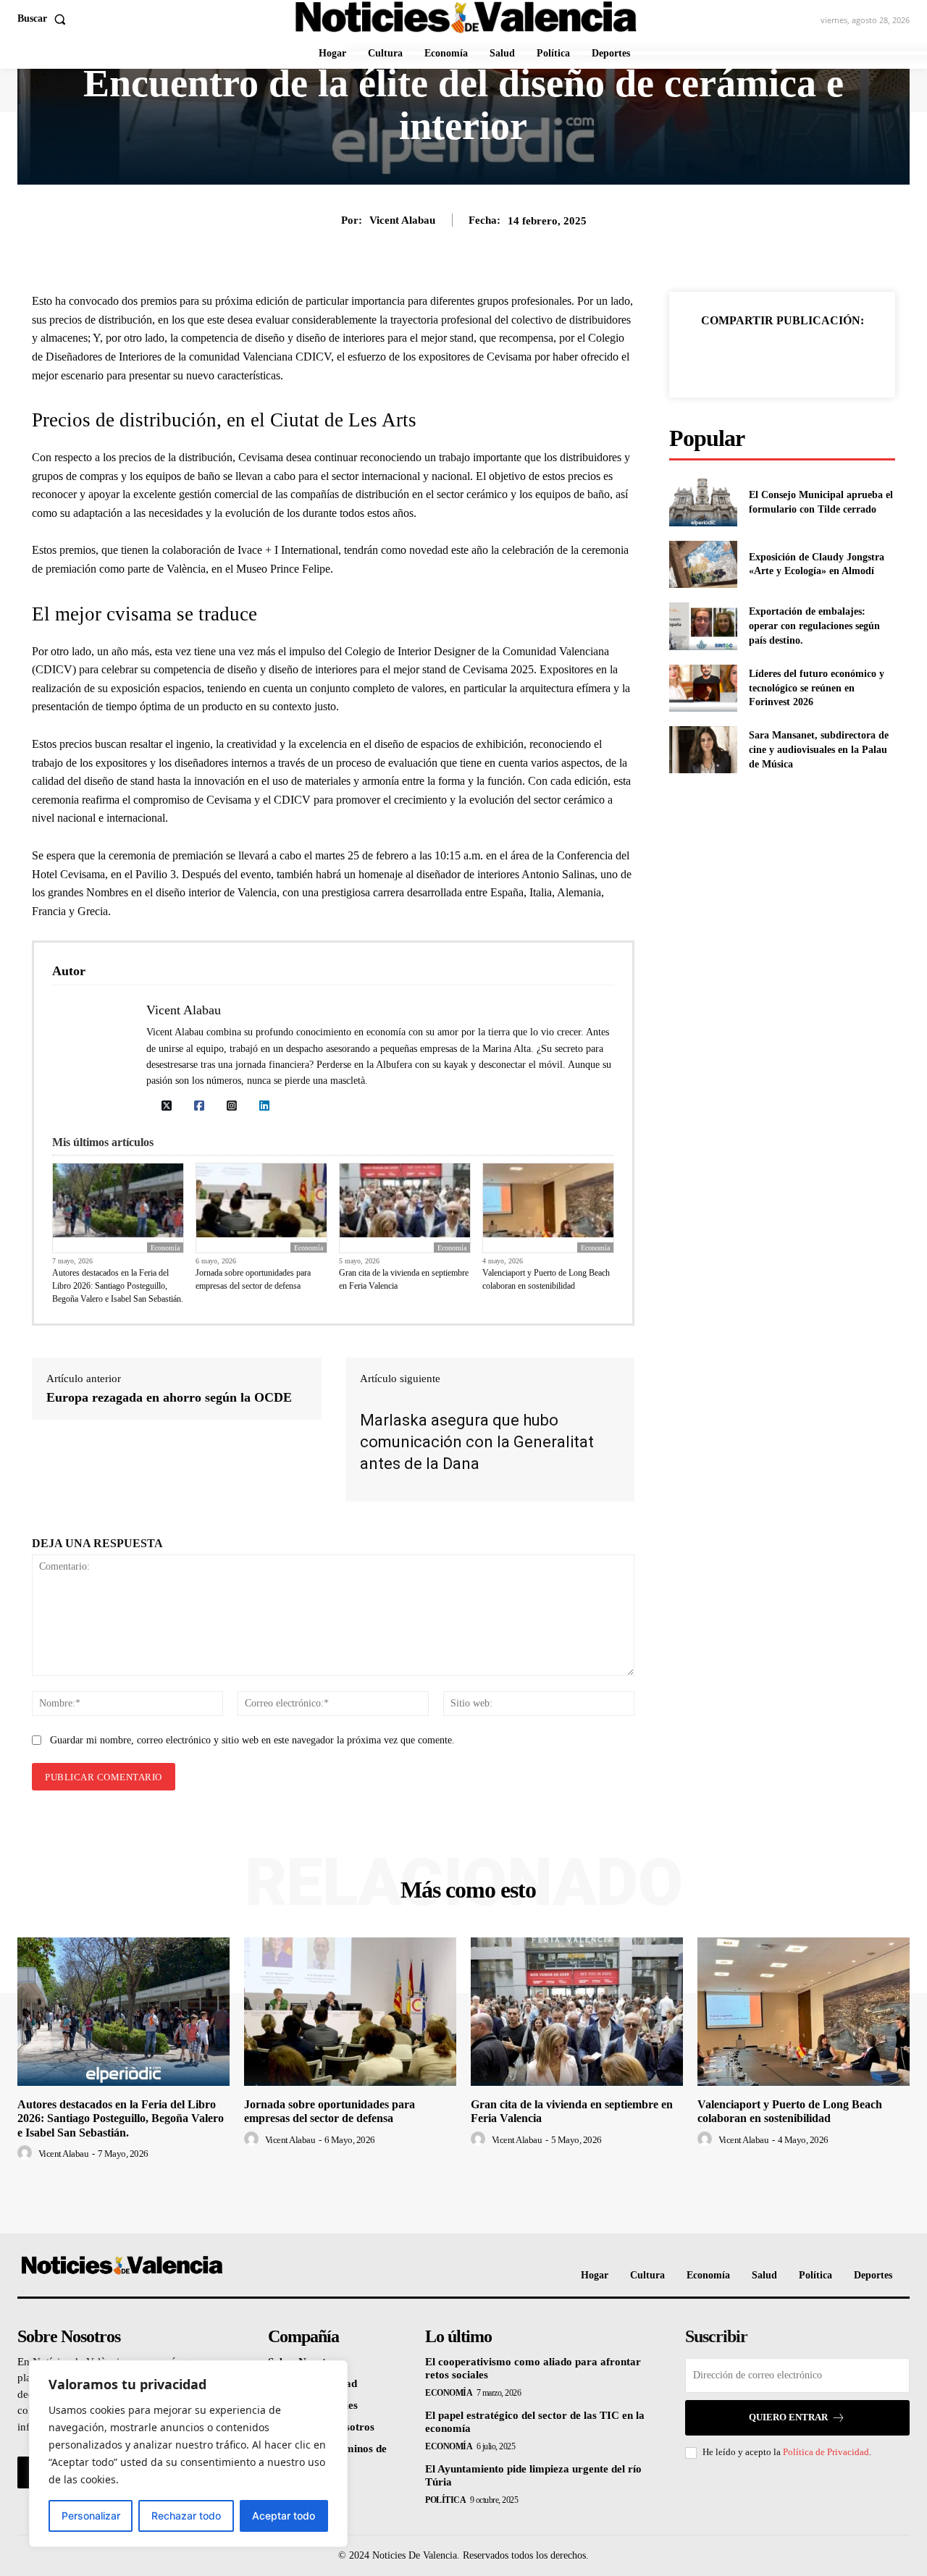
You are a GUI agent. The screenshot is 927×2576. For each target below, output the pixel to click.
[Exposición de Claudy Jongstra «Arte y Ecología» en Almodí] (703, 564)
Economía (165, 1248)
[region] (188, 2454)
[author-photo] (27, 2153)
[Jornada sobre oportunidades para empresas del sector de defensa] (350, 2012)
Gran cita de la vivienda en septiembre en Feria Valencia (404, 1279)
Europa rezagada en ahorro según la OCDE (169, 1397)
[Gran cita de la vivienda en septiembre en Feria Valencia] (577, 2012)
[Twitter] (765, 356)
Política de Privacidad (826, 2452)
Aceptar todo (284, 2516)
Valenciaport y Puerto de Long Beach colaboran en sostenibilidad (546, 1279)
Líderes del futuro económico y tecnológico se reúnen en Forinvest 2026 (817, 688)
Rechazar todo (186, 2516)
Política (445, 2500)
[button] (45, 19)
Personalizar (91, 2516)
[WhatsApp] (832, 356)
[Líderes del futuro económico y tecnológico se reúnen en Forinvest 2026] (703, 688)
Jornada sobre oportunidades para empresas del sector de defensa (253, 1279)
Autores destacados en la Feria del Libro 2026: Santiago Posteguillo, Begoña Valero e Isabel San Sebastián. (118, 1286)
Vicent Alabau (402, 220)
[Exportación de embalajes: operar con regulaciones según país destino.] (703, 626)
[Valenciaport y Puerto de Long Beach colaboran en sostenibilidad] (804, 2012)
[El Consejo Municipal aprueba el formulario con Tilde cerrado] (703, 502)
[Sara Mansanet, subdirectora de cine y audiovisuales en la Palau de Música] (703, 750)
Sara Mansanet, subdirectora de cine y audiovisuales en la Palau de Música (819, 749)
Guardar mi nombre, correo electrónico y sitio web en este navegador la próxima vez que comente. (252, 1740)
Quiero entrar (788, 2417)
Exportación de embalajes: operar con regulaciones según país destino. (814, 626)
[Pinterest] (799, 356)
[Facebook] (732, 356)
